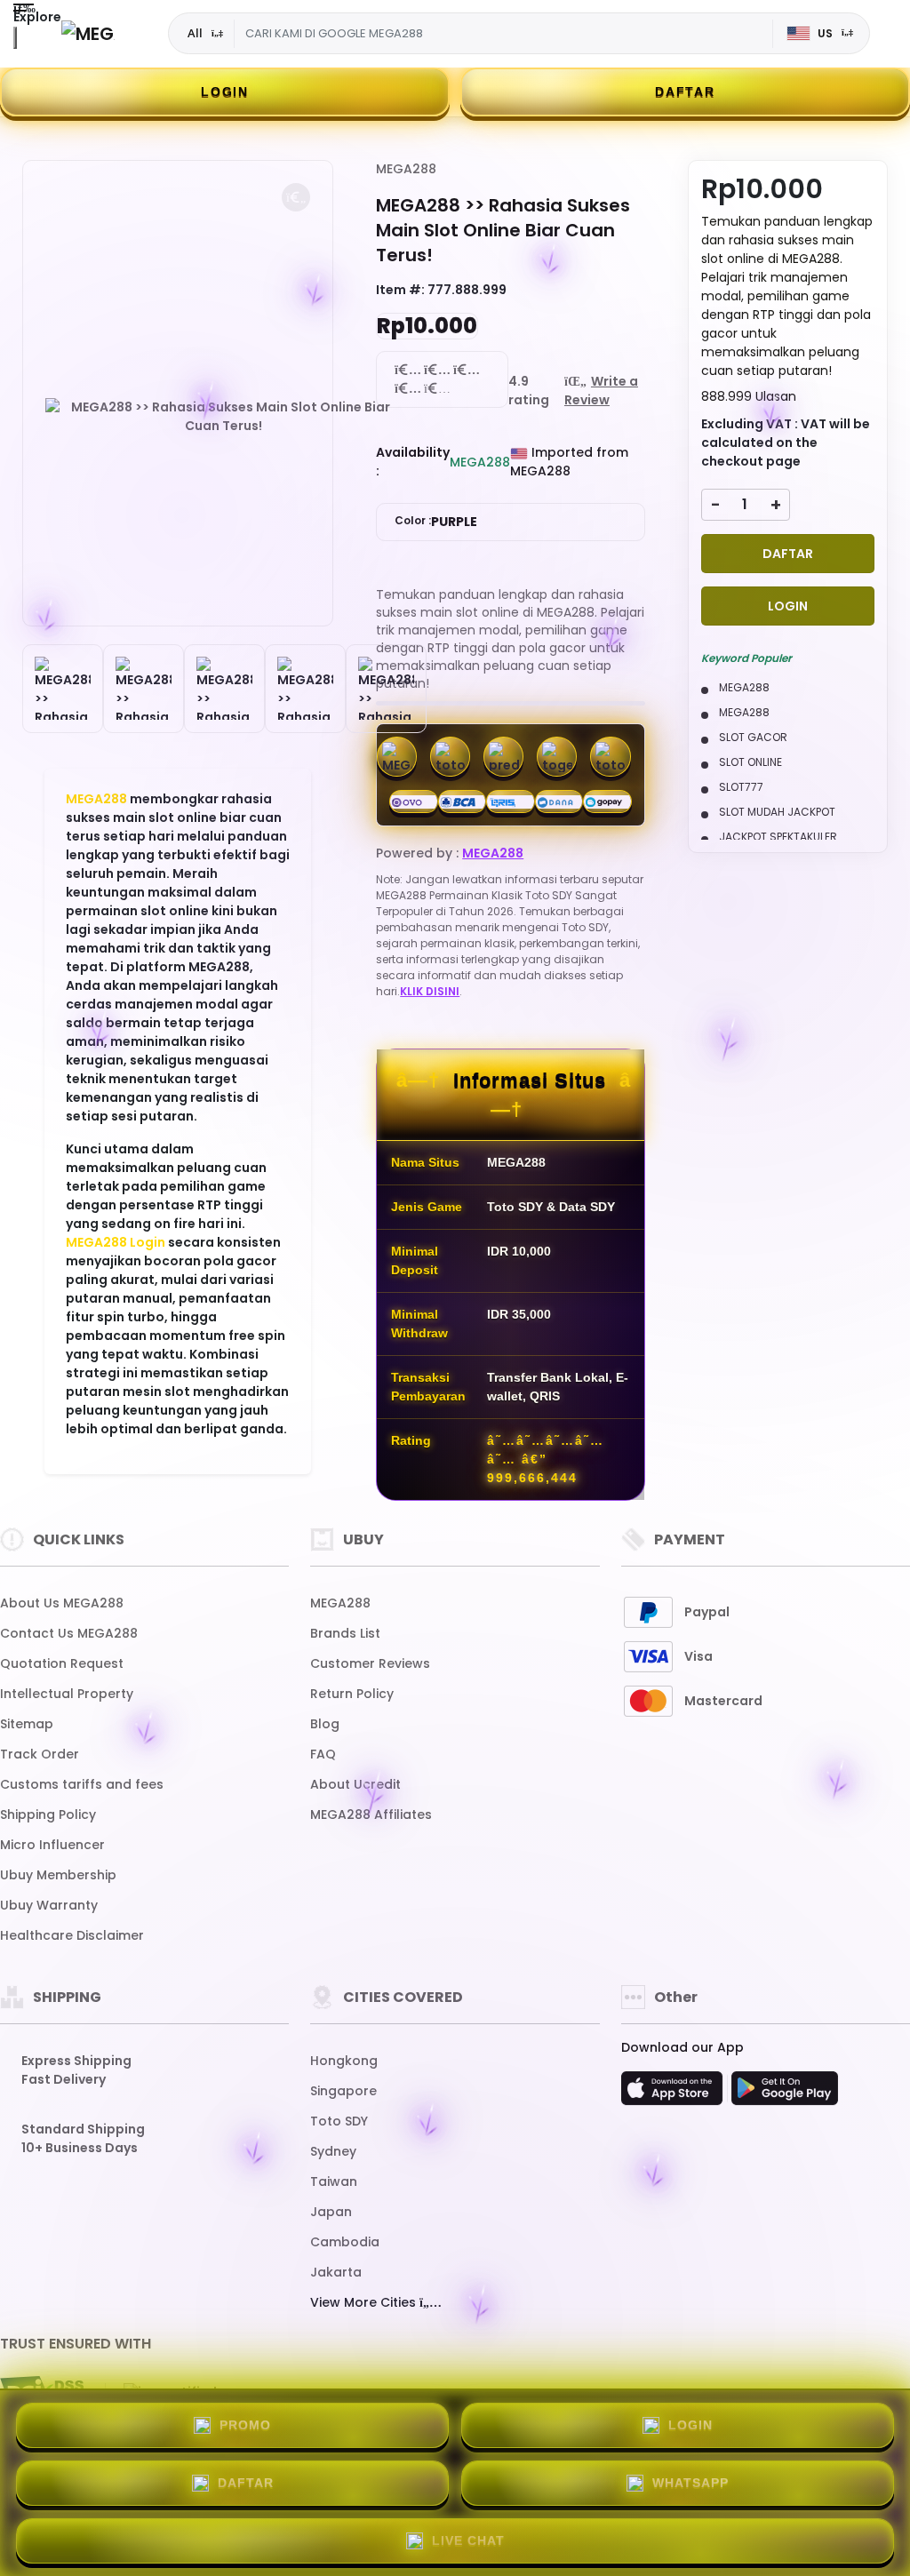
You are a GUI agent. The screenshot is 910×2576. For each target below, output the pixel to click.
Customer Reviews (370, 1663)
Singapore (343, 2091)
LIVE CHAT (468, 2540)
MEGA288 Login (116, 1242)
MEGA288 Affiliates (371, 1814)
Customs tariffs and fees (82, 1784)
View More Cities (365, 2302)
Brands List (345, 1633)
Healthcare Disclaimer (72, 1935)
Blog (325, 1724)
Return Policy (352, 1694)
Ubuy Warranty (49, 1905)
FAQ (323, 1754)
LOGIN (225, 92)
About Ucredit (355, 1784)
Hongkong (344, 2061)
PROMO (245, 2425)
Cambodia (345, 2242)
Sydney (333, 2151)
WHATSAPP (690, 2483)
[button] (296, 197)
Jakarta (336, 2272)
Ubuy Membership (58, 1875)
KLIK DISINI (430, 991)
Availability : (413, 462)
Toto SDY (339, 2121)
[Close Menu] (15, 38)
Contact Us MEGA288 (69, 1633)
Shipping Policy (48, 1814)
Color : (436, 522)
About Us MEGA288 (62, 1603)
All (195, 33)
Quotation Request (62, 1663)
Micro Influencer (52, 1845)
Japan (331, 2212)
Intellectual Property (67, 1694)
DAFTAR (685, 92)
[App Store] (675, 2093)
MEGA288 (96, 799)
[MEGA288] (88, 33)
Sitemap (27, 1724)
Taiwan (334, 2181)
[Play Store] (785, 2093)
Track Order (40, 1754)
